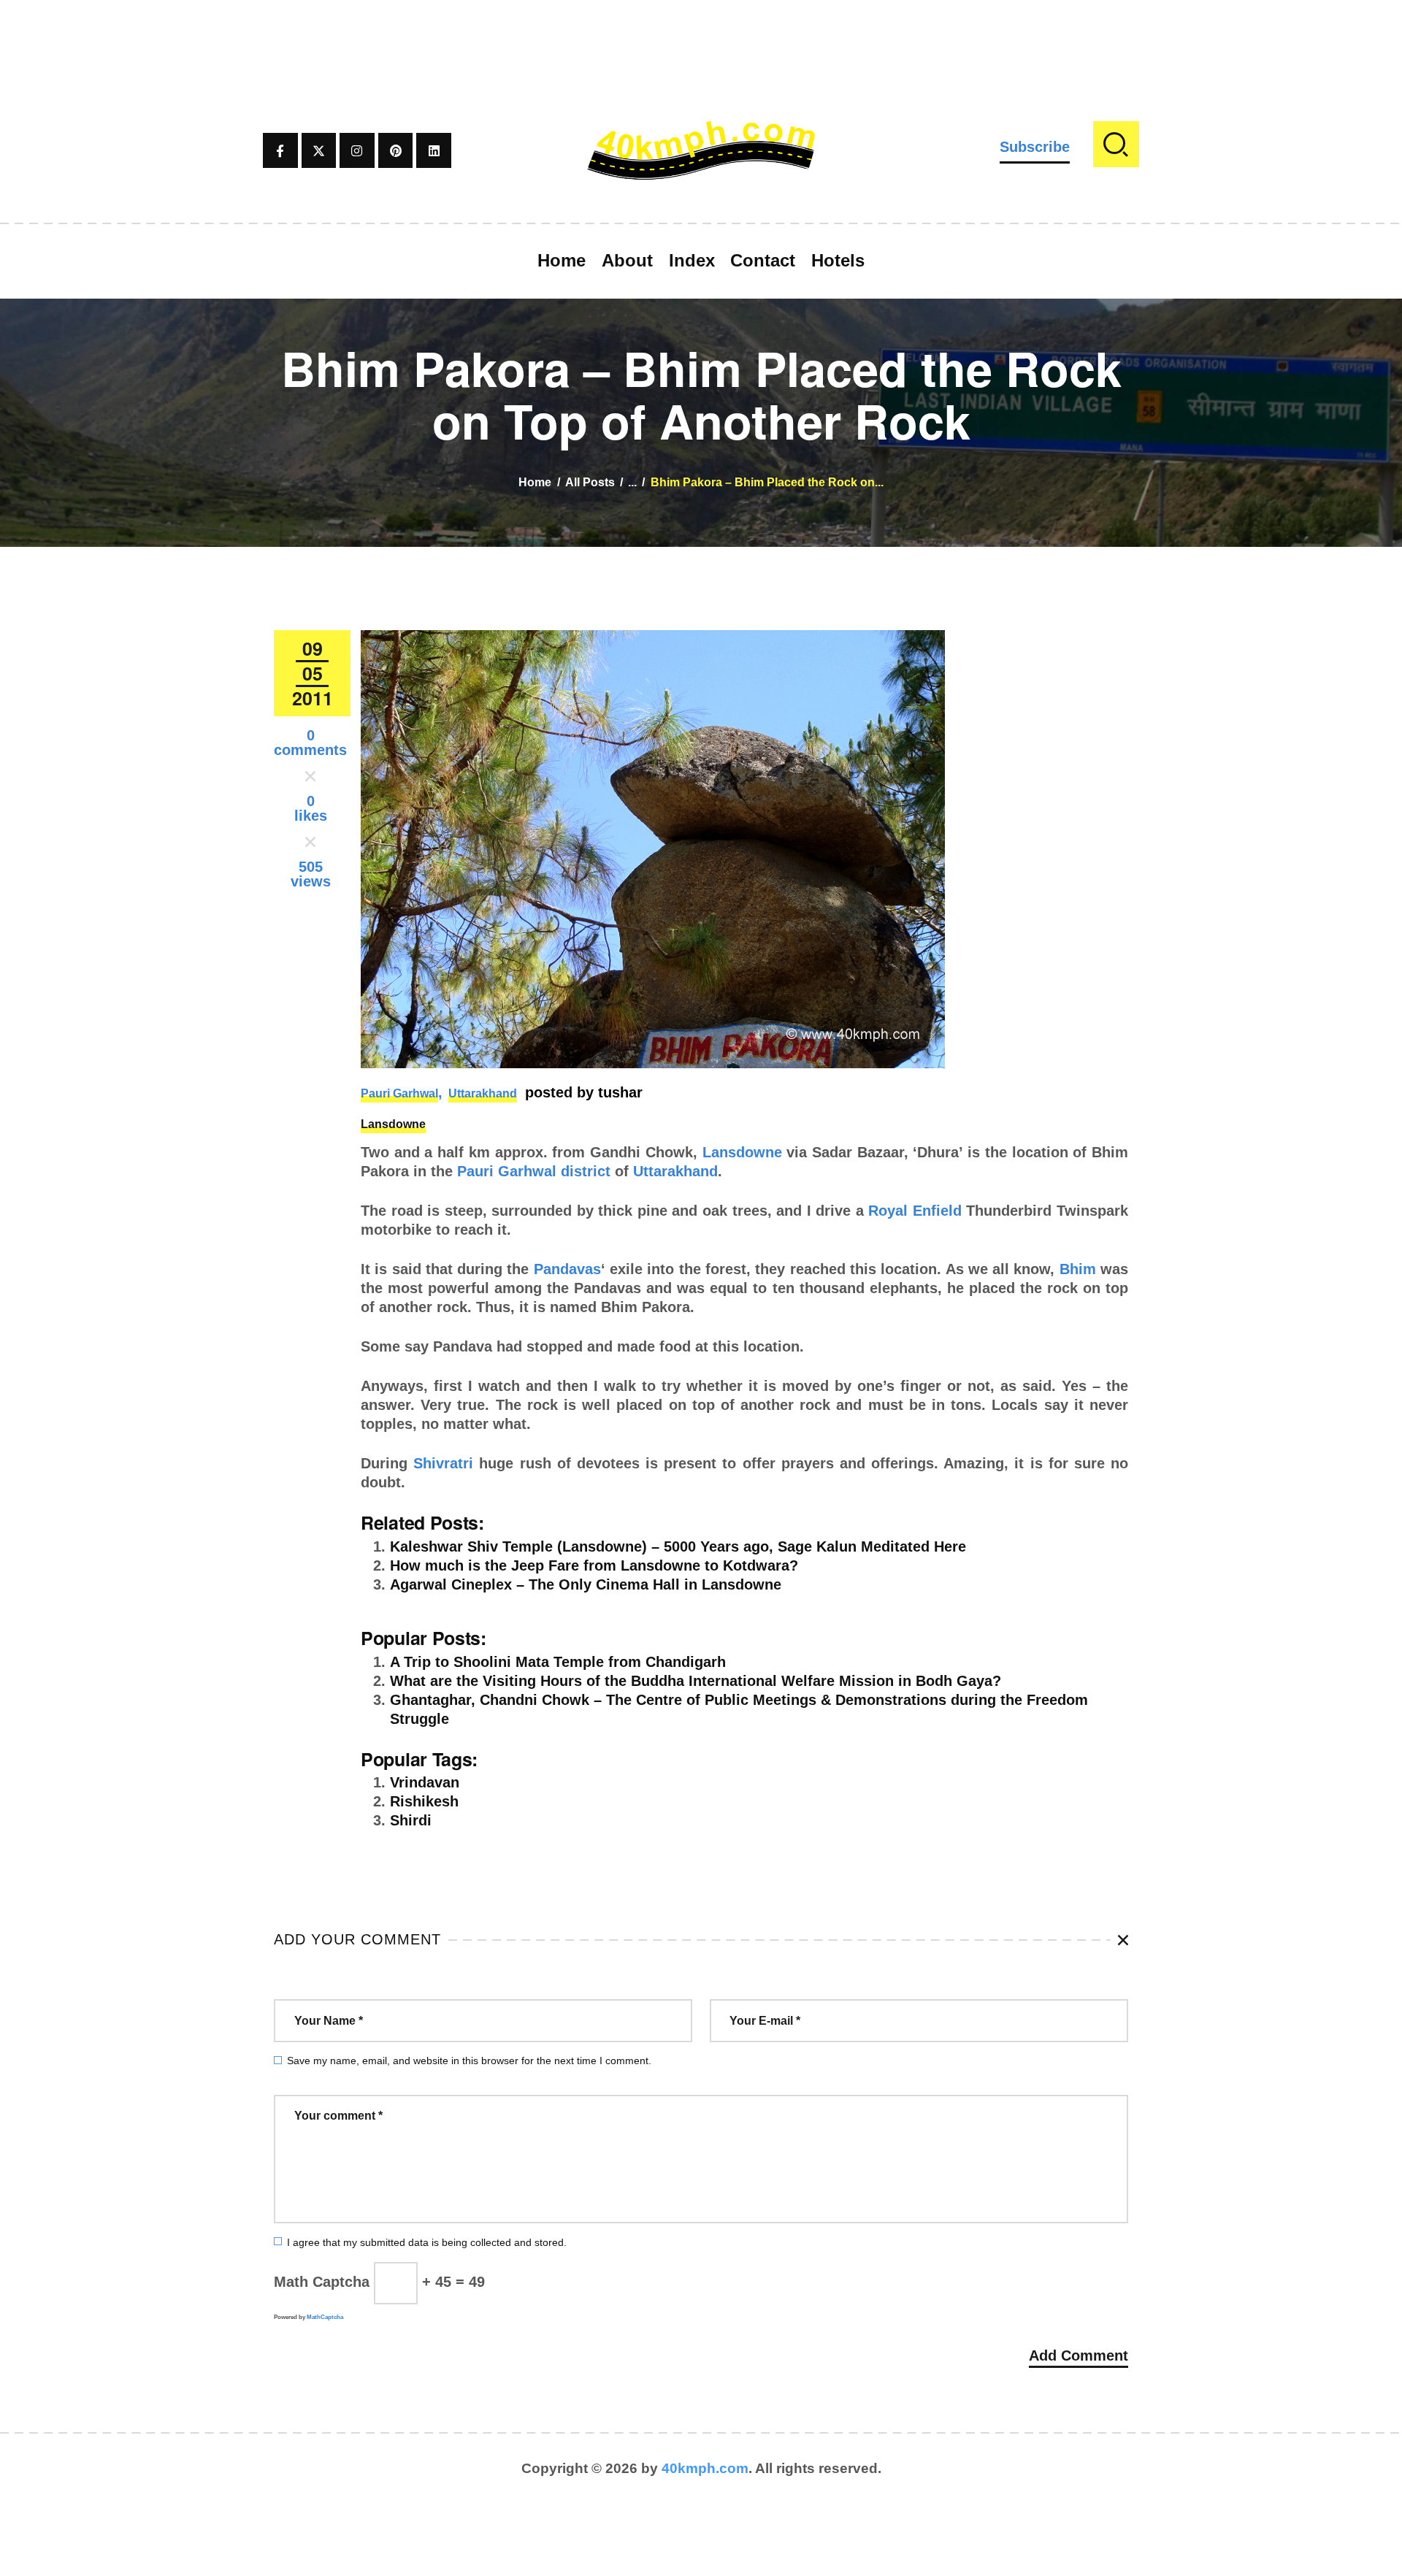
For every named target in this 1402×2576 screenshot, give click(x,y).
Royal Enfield (915, 1211)
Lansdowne (393, 1124)
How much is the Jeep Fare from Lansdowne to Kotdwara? (594, 1565)
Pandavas (567, 1269)
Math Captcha (322, 2282)
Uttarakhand (483, 1093)
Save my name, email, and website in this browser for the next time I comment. (469, 2061)
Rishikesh (424, 1801)
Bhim (1078, 1269)
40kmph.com (705, 2468)
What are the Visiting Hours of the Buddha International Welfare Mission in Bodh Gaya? (696, 1681)
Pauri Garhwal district (534, 1171)
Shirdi (411, 1820)
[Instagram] (357, 150)
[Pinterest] (396, 150)
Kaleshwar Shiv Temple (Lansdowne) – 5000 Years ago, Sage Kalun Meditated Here (678, 1546)
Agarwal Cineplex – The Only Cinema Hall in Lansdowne (586, 1584)
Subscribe (1035, 147)
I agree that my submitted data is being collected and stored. (427, 2242)
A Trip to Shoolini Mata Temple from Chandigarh (558, 1662)
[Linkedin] (434, 150)
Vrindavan (425, 1782)
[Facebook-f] (280, 150)
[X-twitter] (319, 150)
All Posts (590, 482)
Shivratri (443, 1463)
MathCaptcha (325, 2317)
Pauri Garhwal (399, 1093)
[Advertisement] (701, 33)
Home (535, 482)
